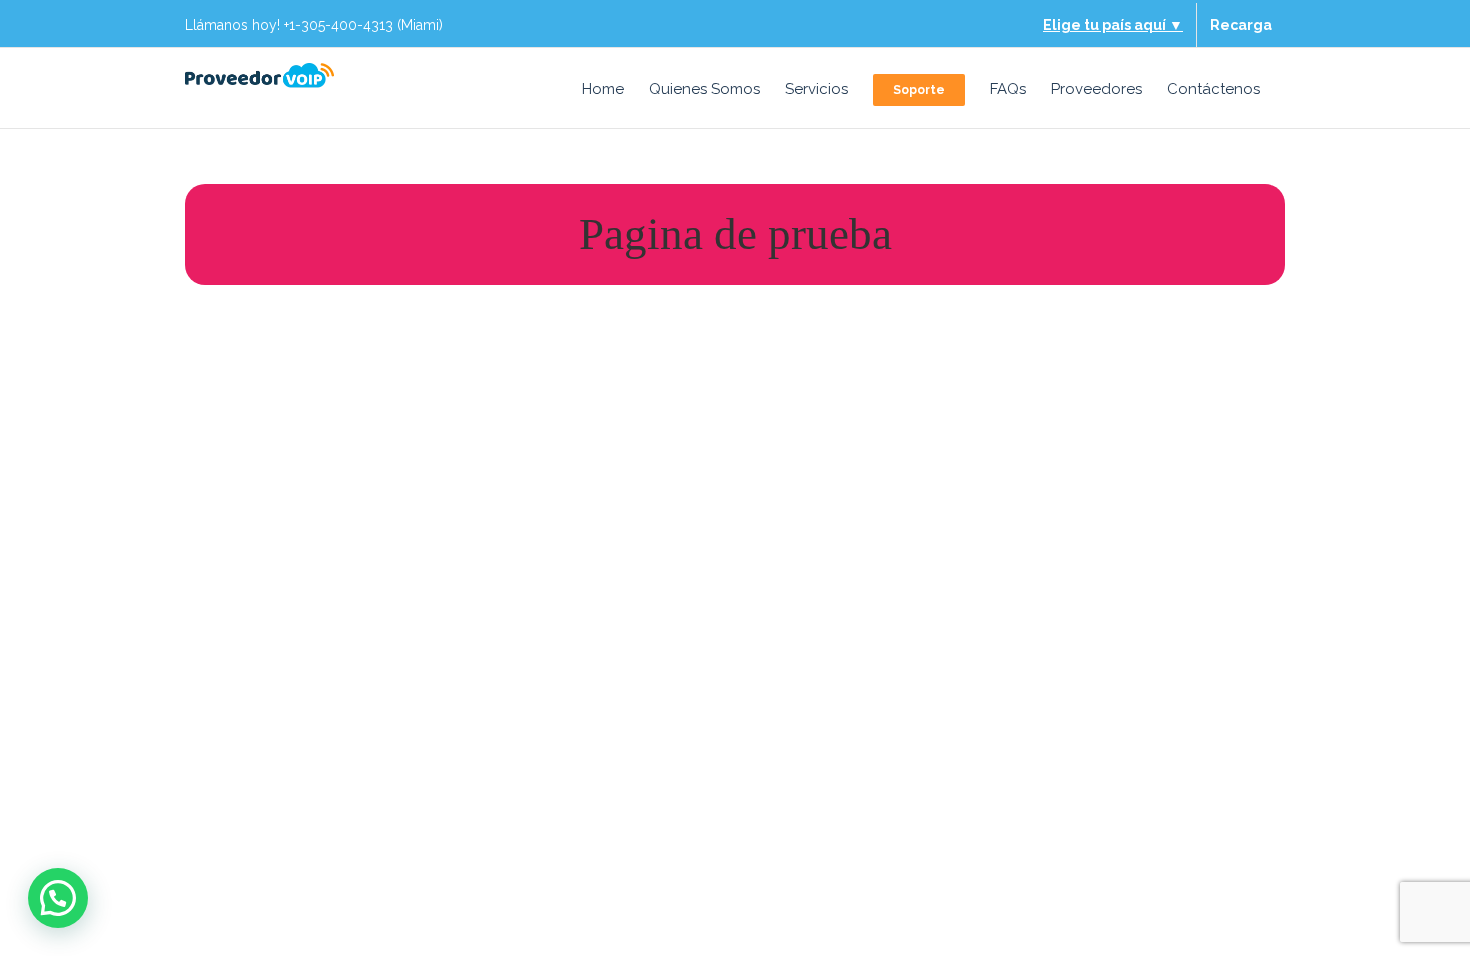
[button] (58, 898)
